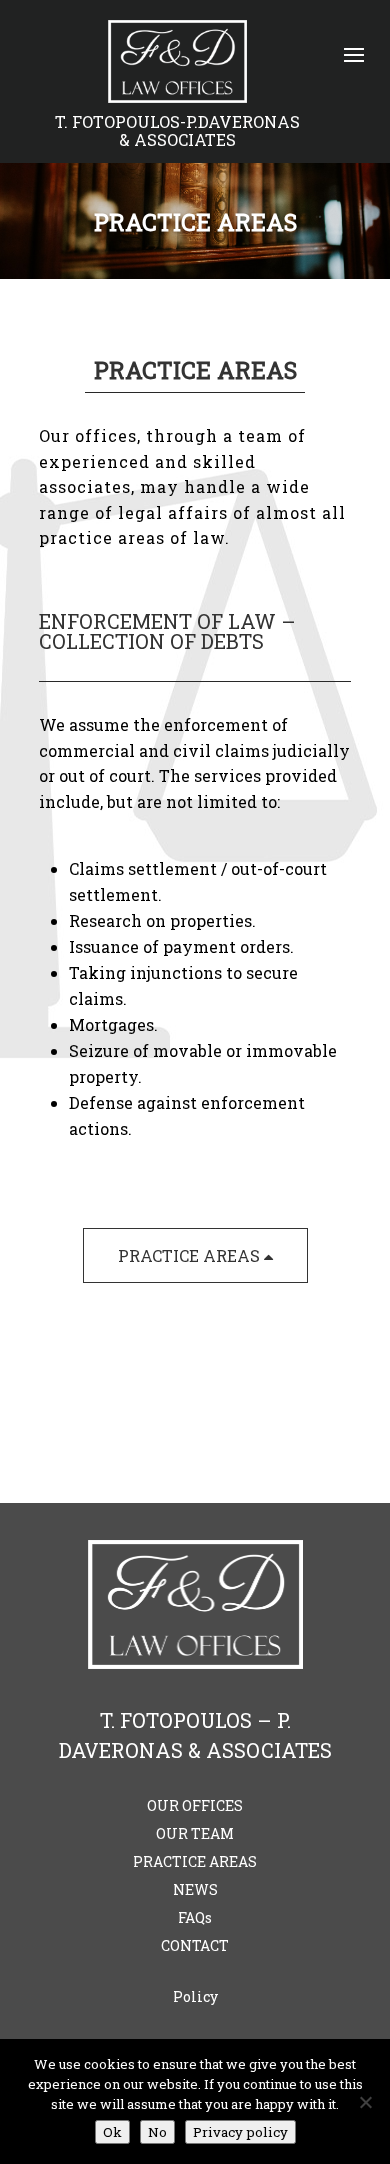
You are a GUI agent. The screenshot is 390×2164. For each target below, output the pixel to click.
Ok (112, 2132)
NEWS (195, 1889)
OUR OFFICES (195, 1805)
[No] (365, 2102)
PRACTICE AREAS (191, 1255)
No (157, 2132)
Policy (195, 1996)
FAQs (195, 1917)
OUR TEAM (195, 1833)
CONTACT (195, 1945)
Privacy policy (240, 2132)
